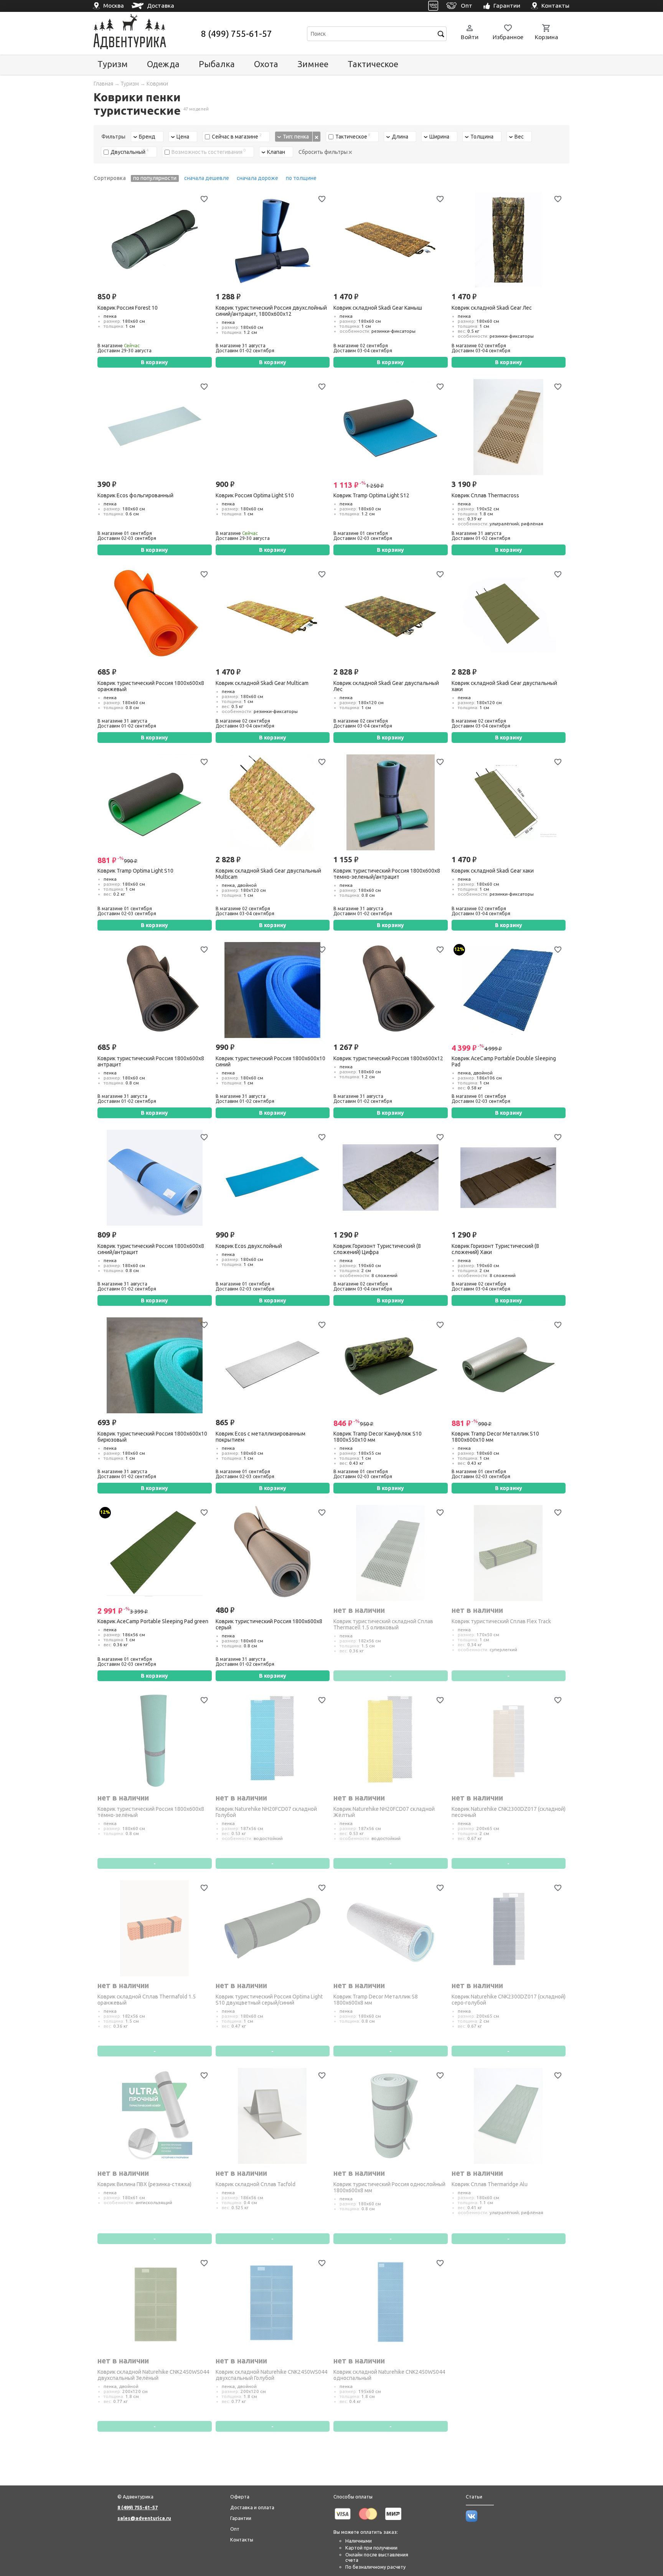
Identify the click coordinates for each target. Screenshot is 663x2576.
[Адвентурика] (146, 34)
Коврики (157, 84)
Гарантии (241, 2518)
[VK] (433, 6)
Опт (235, 2529)
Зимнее (313, 64)
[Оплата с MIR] (393, 2521)
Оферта (240, 2497)
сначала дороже (257, 178)
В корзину (154, 362)
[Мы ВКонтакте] (472, 2520)
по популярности (155, 178)
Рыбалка (217, 64)
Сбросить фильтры (324, 152)
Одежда (163, 64)
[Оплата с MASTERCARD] (368, 2521)
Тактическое (373, 64)
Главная (103, 84)
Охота (266, 64)
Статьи (474, 2497)
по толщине (301, 178)
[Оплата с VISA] (343, 2521)
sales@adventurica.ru (144, 2518)
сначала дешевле (207, 178)
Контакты (242, 2540)
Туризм (113, 64)
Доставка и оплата (252, 2507)
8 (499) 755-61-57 (237, 34)
